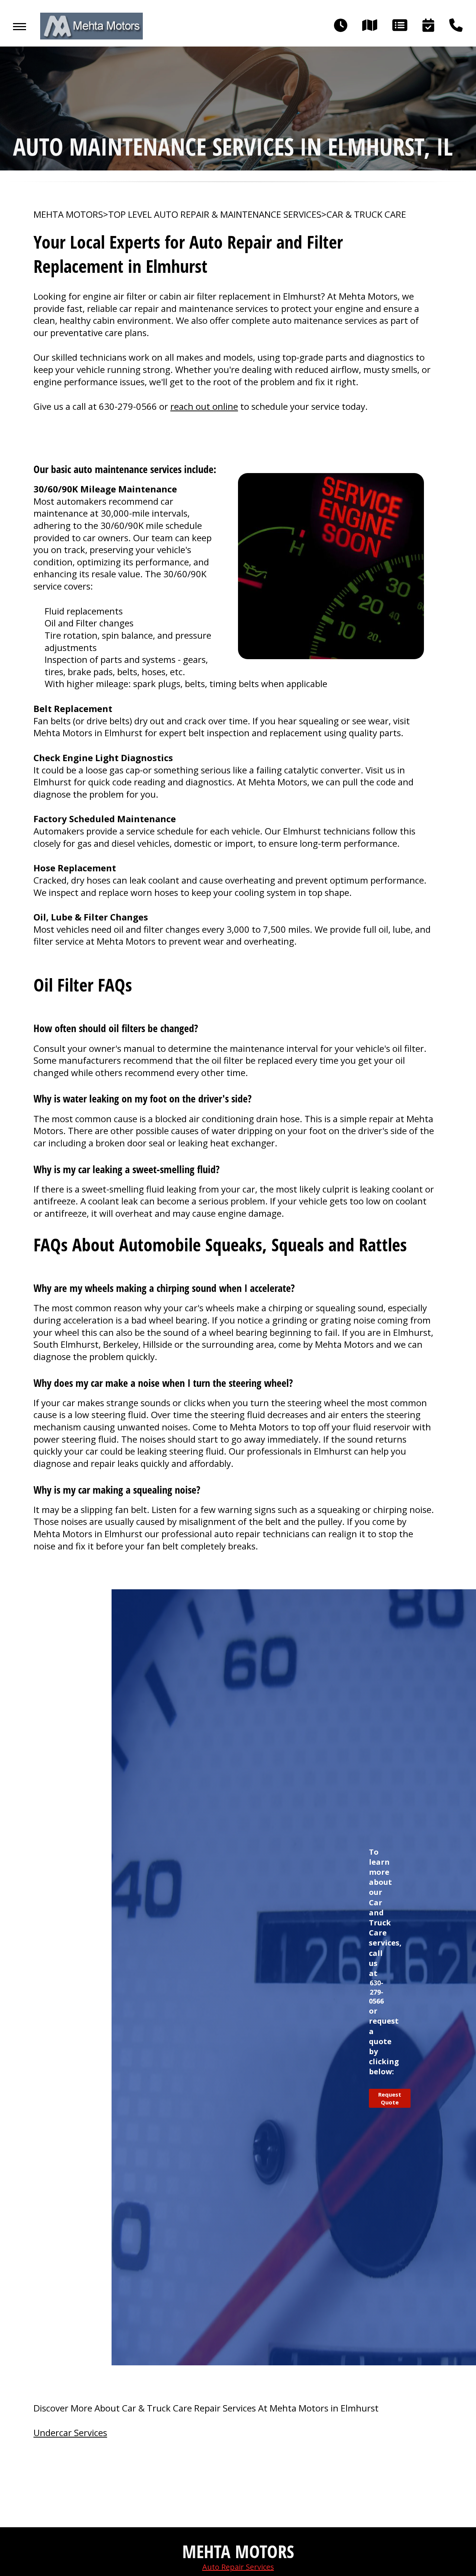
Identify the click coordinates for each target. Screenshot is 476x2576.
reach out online (204, 406)
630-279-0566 (128, 406)
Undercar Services (70, 2433)
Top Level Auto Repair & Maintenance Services (215, 214)
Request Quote (390, 2098)
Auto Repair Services (238, 2567)
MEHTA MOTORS (68, 214)
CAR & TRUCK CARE (366, 214)
